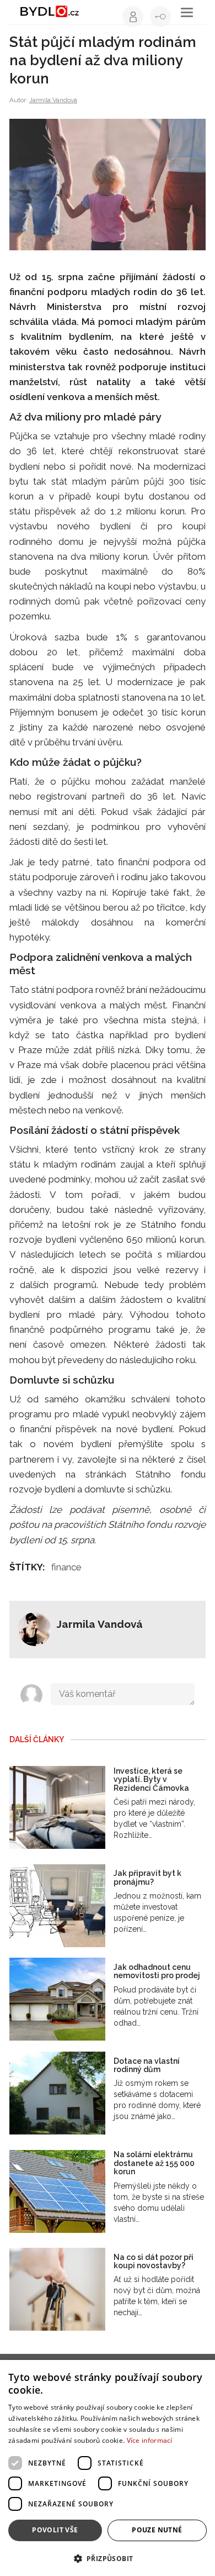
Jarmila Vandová (53, 100)
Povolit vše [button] (55, 2530)
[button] (108, 2558)
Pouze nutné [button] (157, 2530)
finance (66, 1567)
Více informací (150, 2440)
